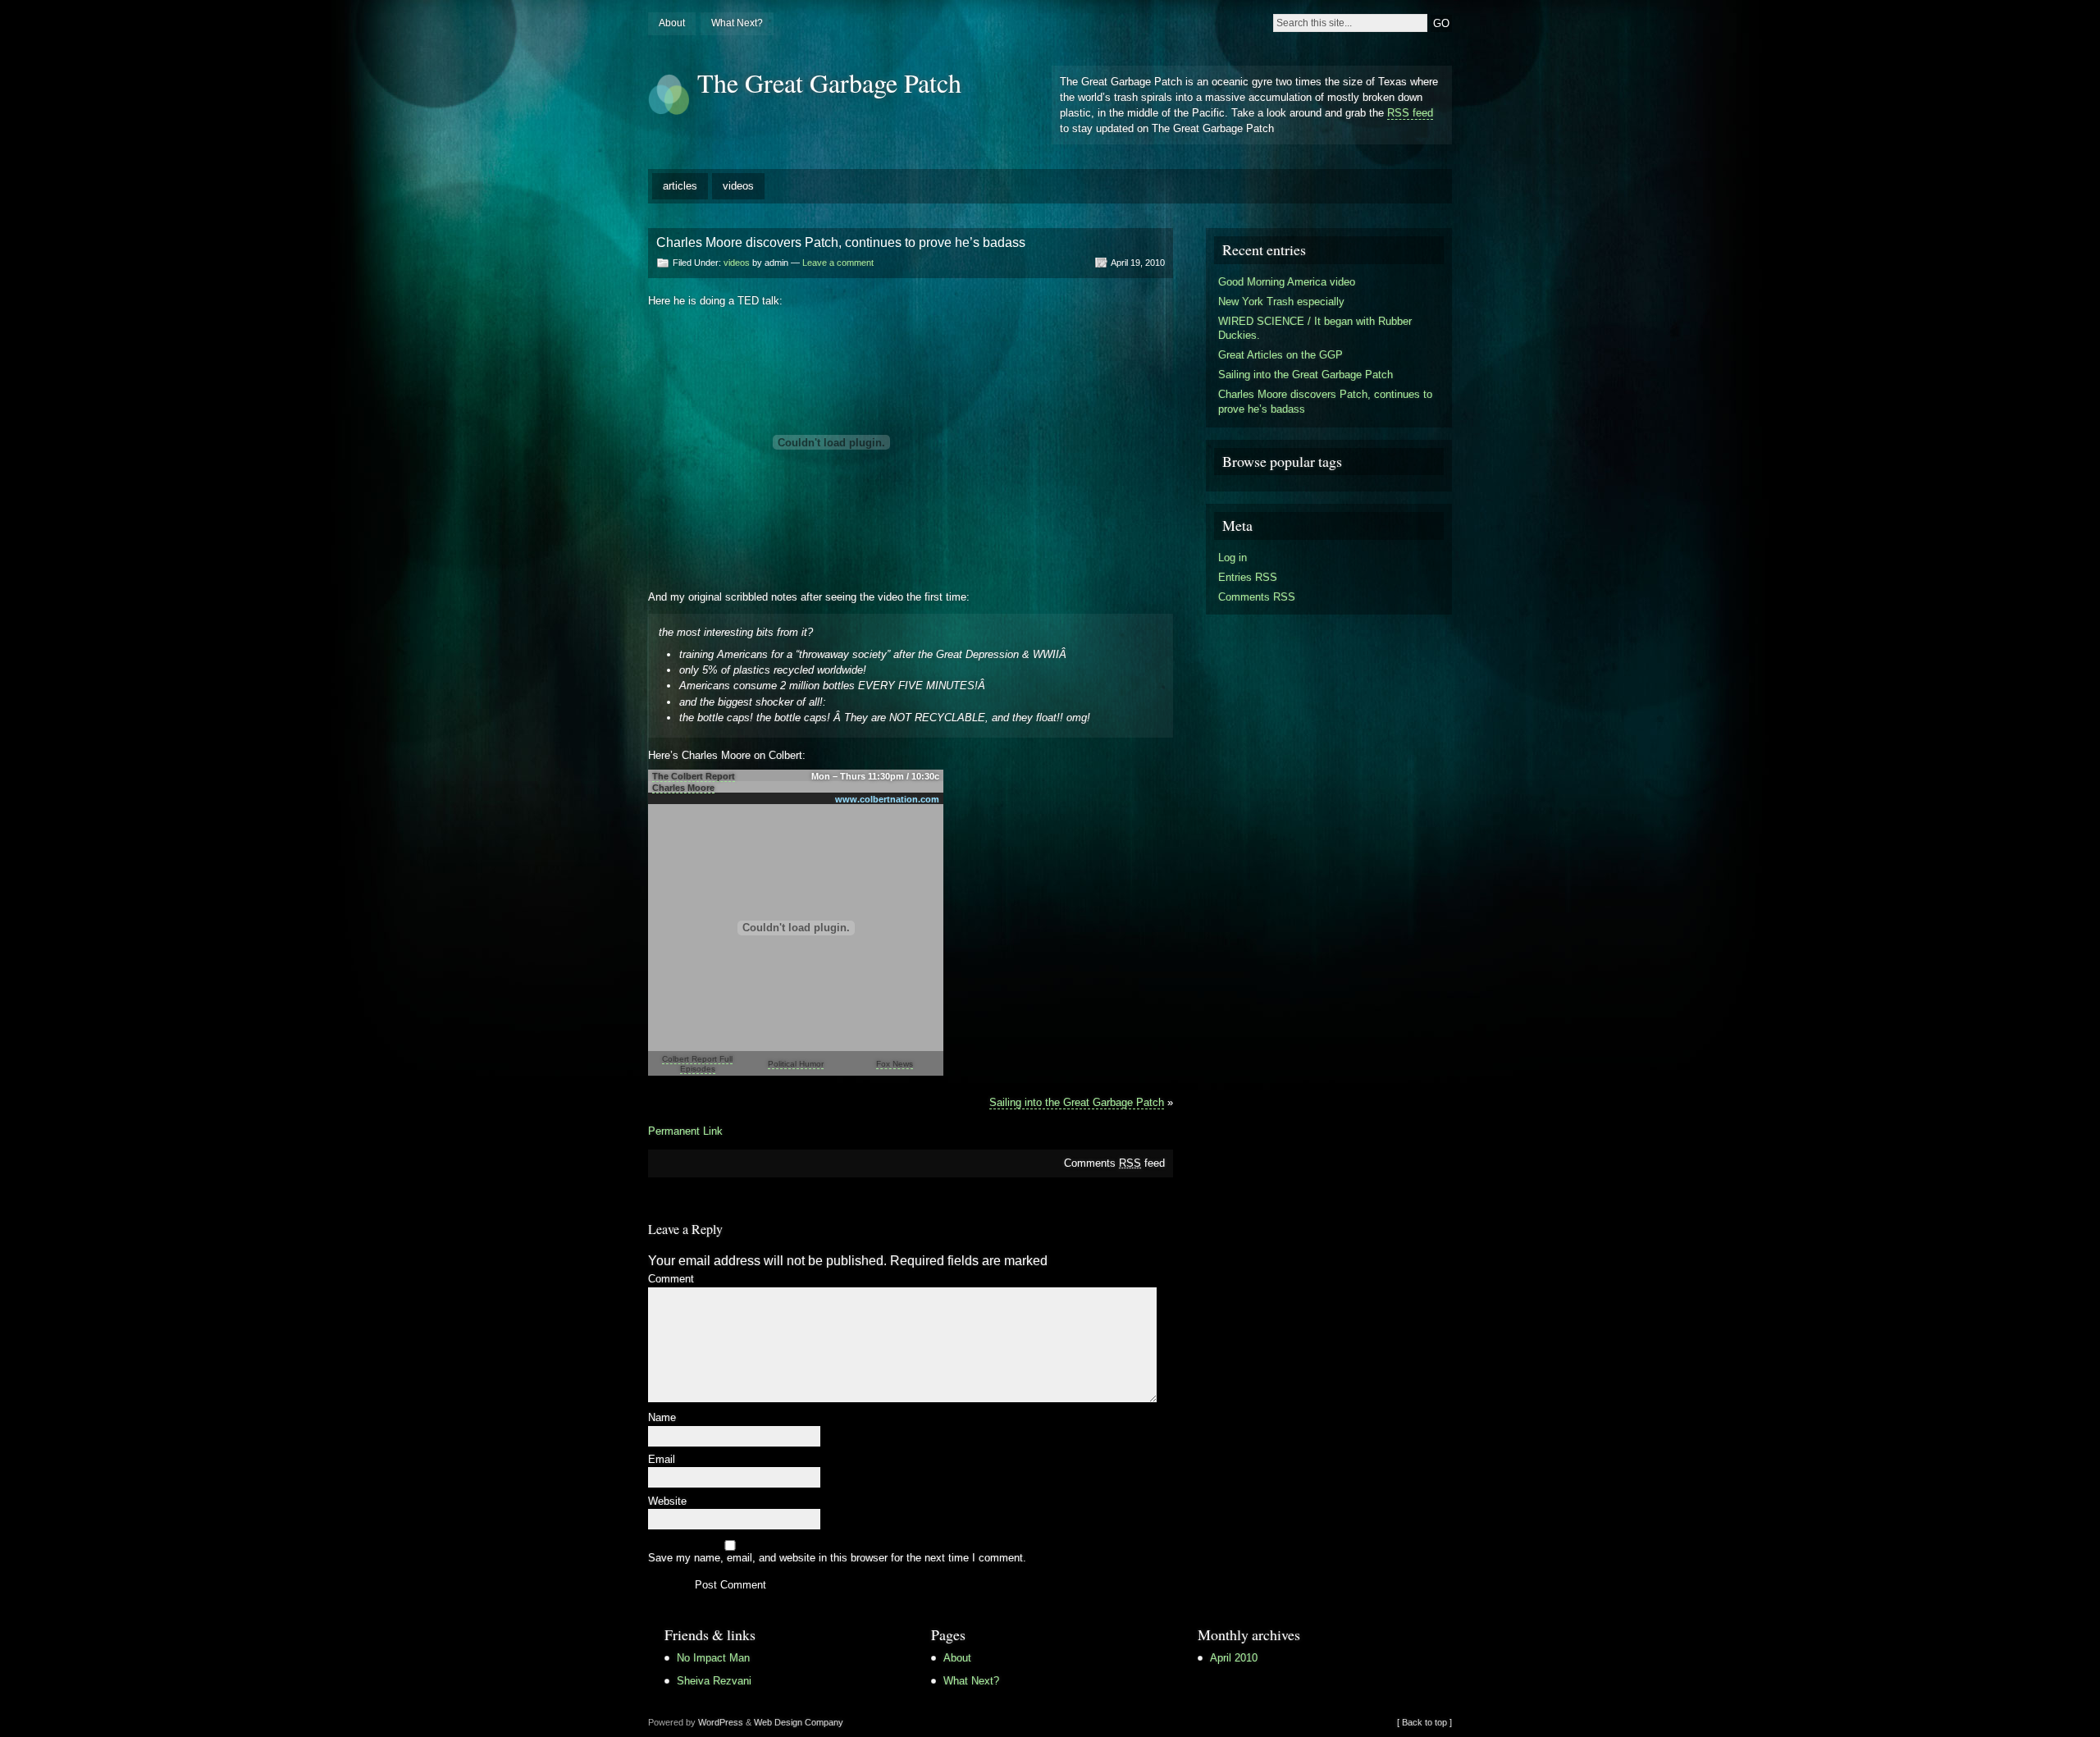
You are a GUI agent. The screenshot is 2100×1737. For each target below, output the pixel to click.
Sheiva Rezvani (714, 1681)
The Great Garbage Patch (829, 82)
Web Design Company (799, 1722)
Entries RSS (1248, 577)
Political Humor (796, 1064)
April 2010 (1234, 1658)
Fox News (895, 1064)
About (672, 23)
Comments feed (1114, 1163)
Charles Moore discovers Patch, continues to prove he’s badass (1325, 402)
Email (662, 1460)
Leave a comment (838, 263)
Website (667, 1502)
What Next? (737, 23)
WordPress (721, 1722)
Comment (671, 1280)
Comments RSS (1257, 597)
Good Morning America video (1287, 282)
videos (738, 186)
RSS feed (1410, 113)
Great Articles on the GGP (1281, 355)
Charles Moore (683, 788)
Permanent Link (685, 1131)
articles (680, 186)
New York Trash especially (1281, 302)
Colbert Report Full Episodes (697, 1064)
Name (662, 1418)
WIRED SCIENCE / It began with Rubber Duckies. (1315, 329)
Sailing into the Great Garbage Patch (1077, 1102)
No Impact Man (713, 1658)
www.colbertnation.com (887, 799)
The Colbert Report (694, 776)
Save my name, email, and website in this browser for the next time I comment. (837, 1559)
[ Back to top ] (1424, 1722)
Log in (1233, 558)
